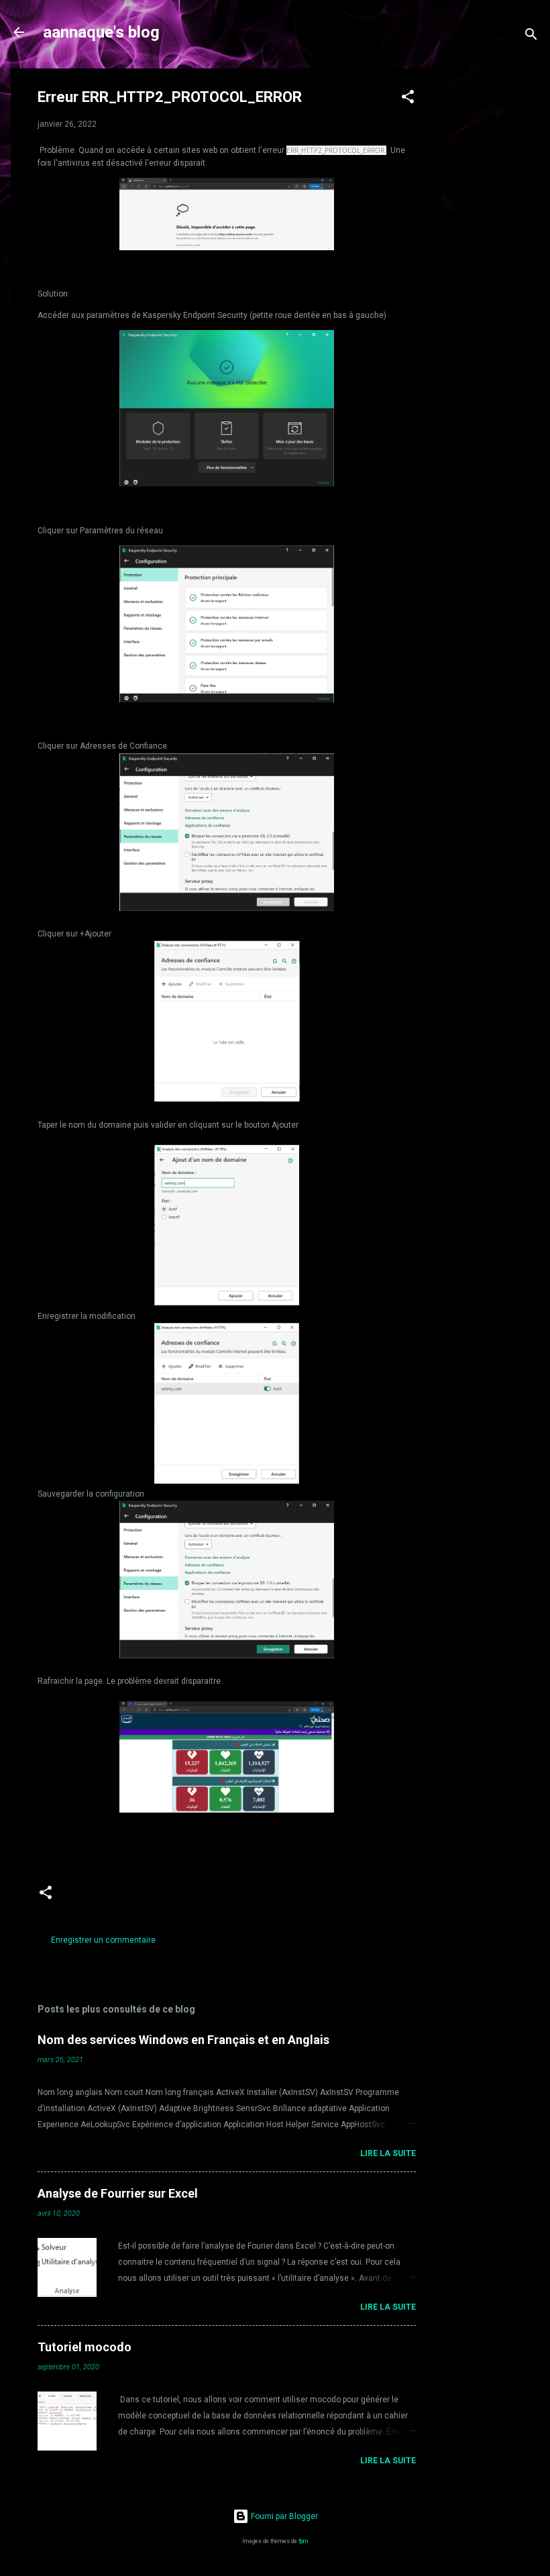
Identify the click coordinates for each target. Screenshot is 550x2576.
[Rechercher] (531, 37)
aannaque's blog (101, 32)
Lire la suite (388, 2153)
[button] (408, 99)
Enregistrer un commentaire (103, 1940)
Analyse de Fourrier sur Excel (118, 2193)
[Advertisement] (496, 270)
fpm (303, 2541)
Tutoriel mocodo (85, 2347)
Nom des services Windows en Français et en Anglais (183, 2040)
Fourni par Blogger (283, 2516)
